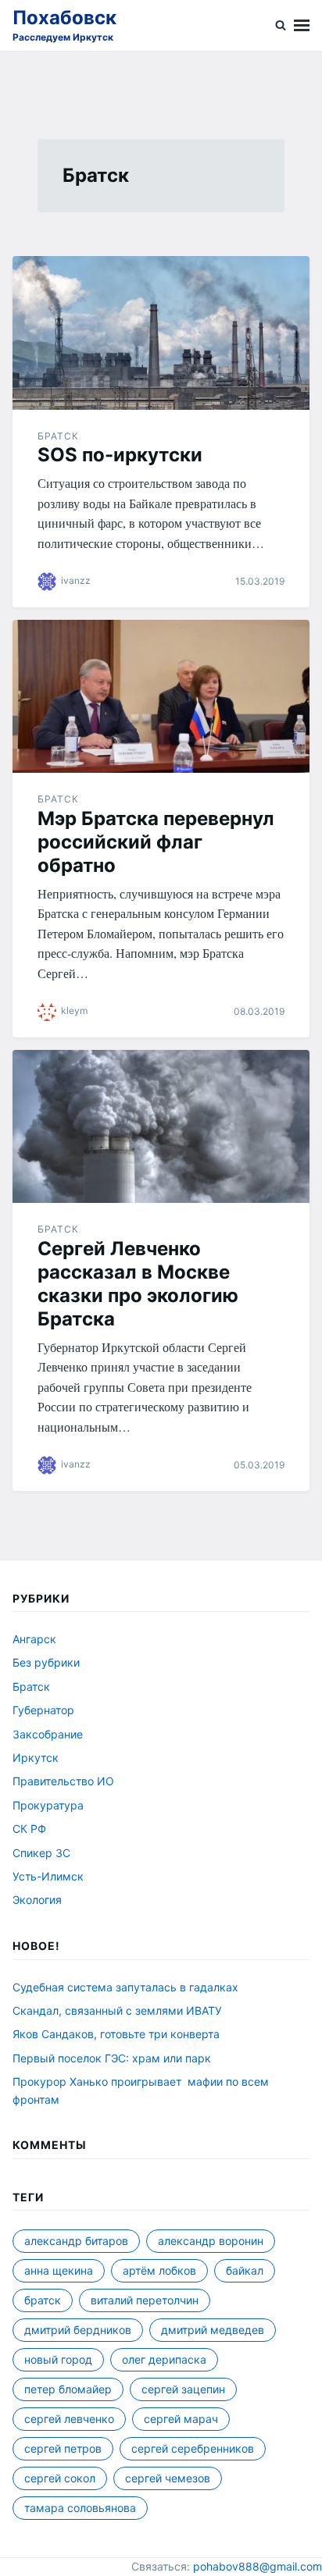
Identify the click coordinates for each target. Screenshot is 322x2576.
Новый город (58, 2359)
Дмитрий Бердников (78, 2330)
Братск (58, 436)
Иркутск (36, 1758)
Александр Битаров (76, 2241)
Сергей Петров (63, 2448)
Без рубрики (46, 1662)
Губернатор (43, 1710)
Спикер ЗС (41, 1853)
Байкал (245, 2270)
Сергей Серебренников (193, 2448)
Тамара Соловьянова (80, 2508)
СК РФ (29, 1829)
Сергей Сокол (60, 2478)
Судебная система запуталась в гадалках (125, 1987)
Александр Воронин (211, 2241)
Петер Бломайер (68, 2389)
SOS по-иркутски (120, 455)
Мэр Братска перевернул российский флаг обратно (156, 842)
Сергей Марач (181, 2419)
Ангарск (34, 1639)
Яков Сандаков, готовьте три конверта (116, 2034)
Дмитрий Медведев (213, 2330)
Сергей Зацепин (183, 2389)
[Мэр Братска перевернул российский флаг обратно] (161, 697)
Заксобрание (48, 1734)
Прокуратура (48, 1805)
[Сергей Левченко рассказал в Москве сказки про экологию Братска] (161, 1127)
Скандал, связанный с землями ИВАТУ (117, 2010)
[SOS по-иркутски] (161, 333)
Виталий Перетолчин (145, 2300)
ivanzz (76, 580)
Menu (302, 25)
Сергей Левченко (69, 2419)
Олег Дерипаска (164, 2359)
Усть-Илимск (48, 1876)
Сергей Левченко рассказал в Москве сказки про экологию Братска (138, 1284)
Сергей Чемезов (168, 2478)
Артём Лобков (159, 2270)
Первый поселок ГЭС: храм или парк (112, 2058)
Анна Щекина (59, 2270)
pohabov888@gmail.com (258, 2566)
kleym (74, 1010)
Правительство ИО (63, 1781)
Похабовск (64, 18)
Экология (37, 1900)
